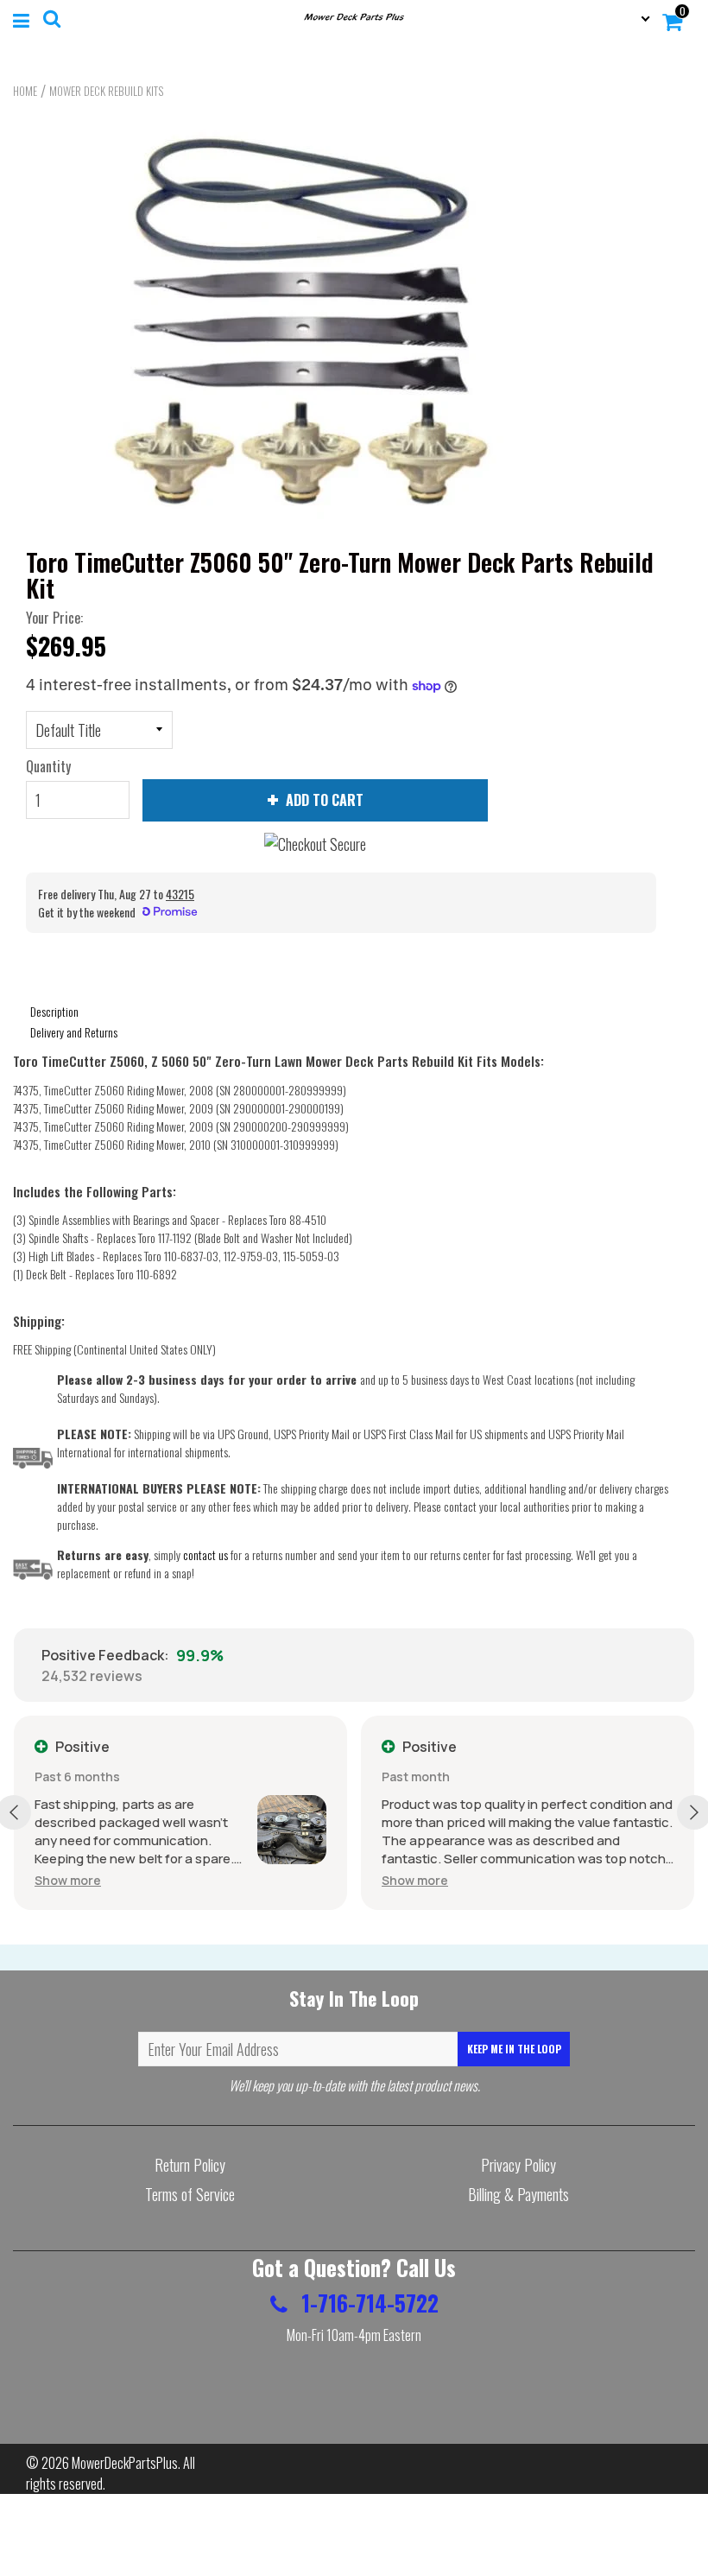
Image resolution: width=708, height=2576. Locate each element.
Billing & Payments (518, 2194)
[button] (68, 1880)
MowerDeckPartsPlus (125, 2463)
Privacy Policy (518, 2165)
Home (25, 91)
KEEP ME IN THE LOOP (514, 2049)
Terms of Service (190, 2194)
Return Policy (190, 2165)
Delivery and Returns (74, 1032)
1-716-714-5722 (367, 2303)
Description (54, 1011)
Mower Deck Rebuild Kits (106, 91)
